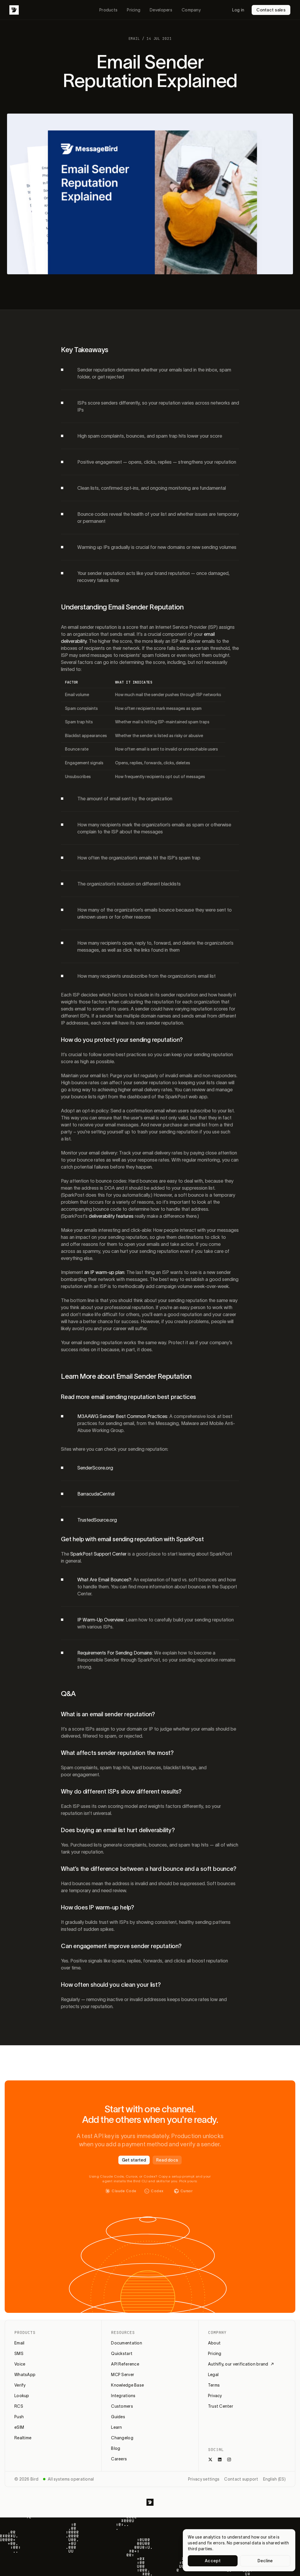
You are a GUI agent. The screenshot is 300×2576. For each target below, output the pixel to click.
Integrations (123, 2396)
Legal (213, 2375)
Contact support (241, 2479)
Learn (116, 2427)
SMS (19, 2354)
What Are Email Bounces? (104, 1580)
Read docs (167, 2160)
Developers (161, 10)
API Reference (125, 2364)
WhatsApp (25, 2375)
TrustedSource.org (97, 1520)
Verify (20, 2385)
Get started (134, 2160)
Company (191, 10)
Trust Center (221, 2406)
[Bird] (14, 10)
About (214, 2343)
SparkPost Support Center (98, 1554)
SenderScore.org (95, 1468)
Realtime (23, 2438)
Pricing (134, 10)
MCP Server (123, 2375)
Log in (238, 10)
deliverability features (111, 1216)
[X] (210, 2459)
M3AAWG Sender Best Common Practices (122, 1416)
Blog (116, 2448)
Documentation (127, 2343)
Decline (265, 2561)
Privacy (215, 2396)
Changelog (122, 2438)
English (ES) (274, 2479)
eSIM (19, 2427)
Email (19, 2343)
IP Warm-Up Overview (100, 1620)
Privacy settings (204, 2479)
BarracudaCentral (96, 1494)
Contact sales (271, 10)
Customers (122, 2406)
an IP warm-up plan (104, 1272)
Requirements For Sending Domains (115, 1653)
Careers (119, 2459)
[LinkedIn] (220, 2459)
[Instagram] (229, 2459)
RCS (19, 2406)
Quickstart (122, 2354)
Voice (20, 2364)
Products (108, 10)
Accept (213, 2561)
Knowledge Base (127, 2385)
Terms (214, 2385)
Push (19, 2417)
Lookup (22, 2396)
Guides (118, 2417)
